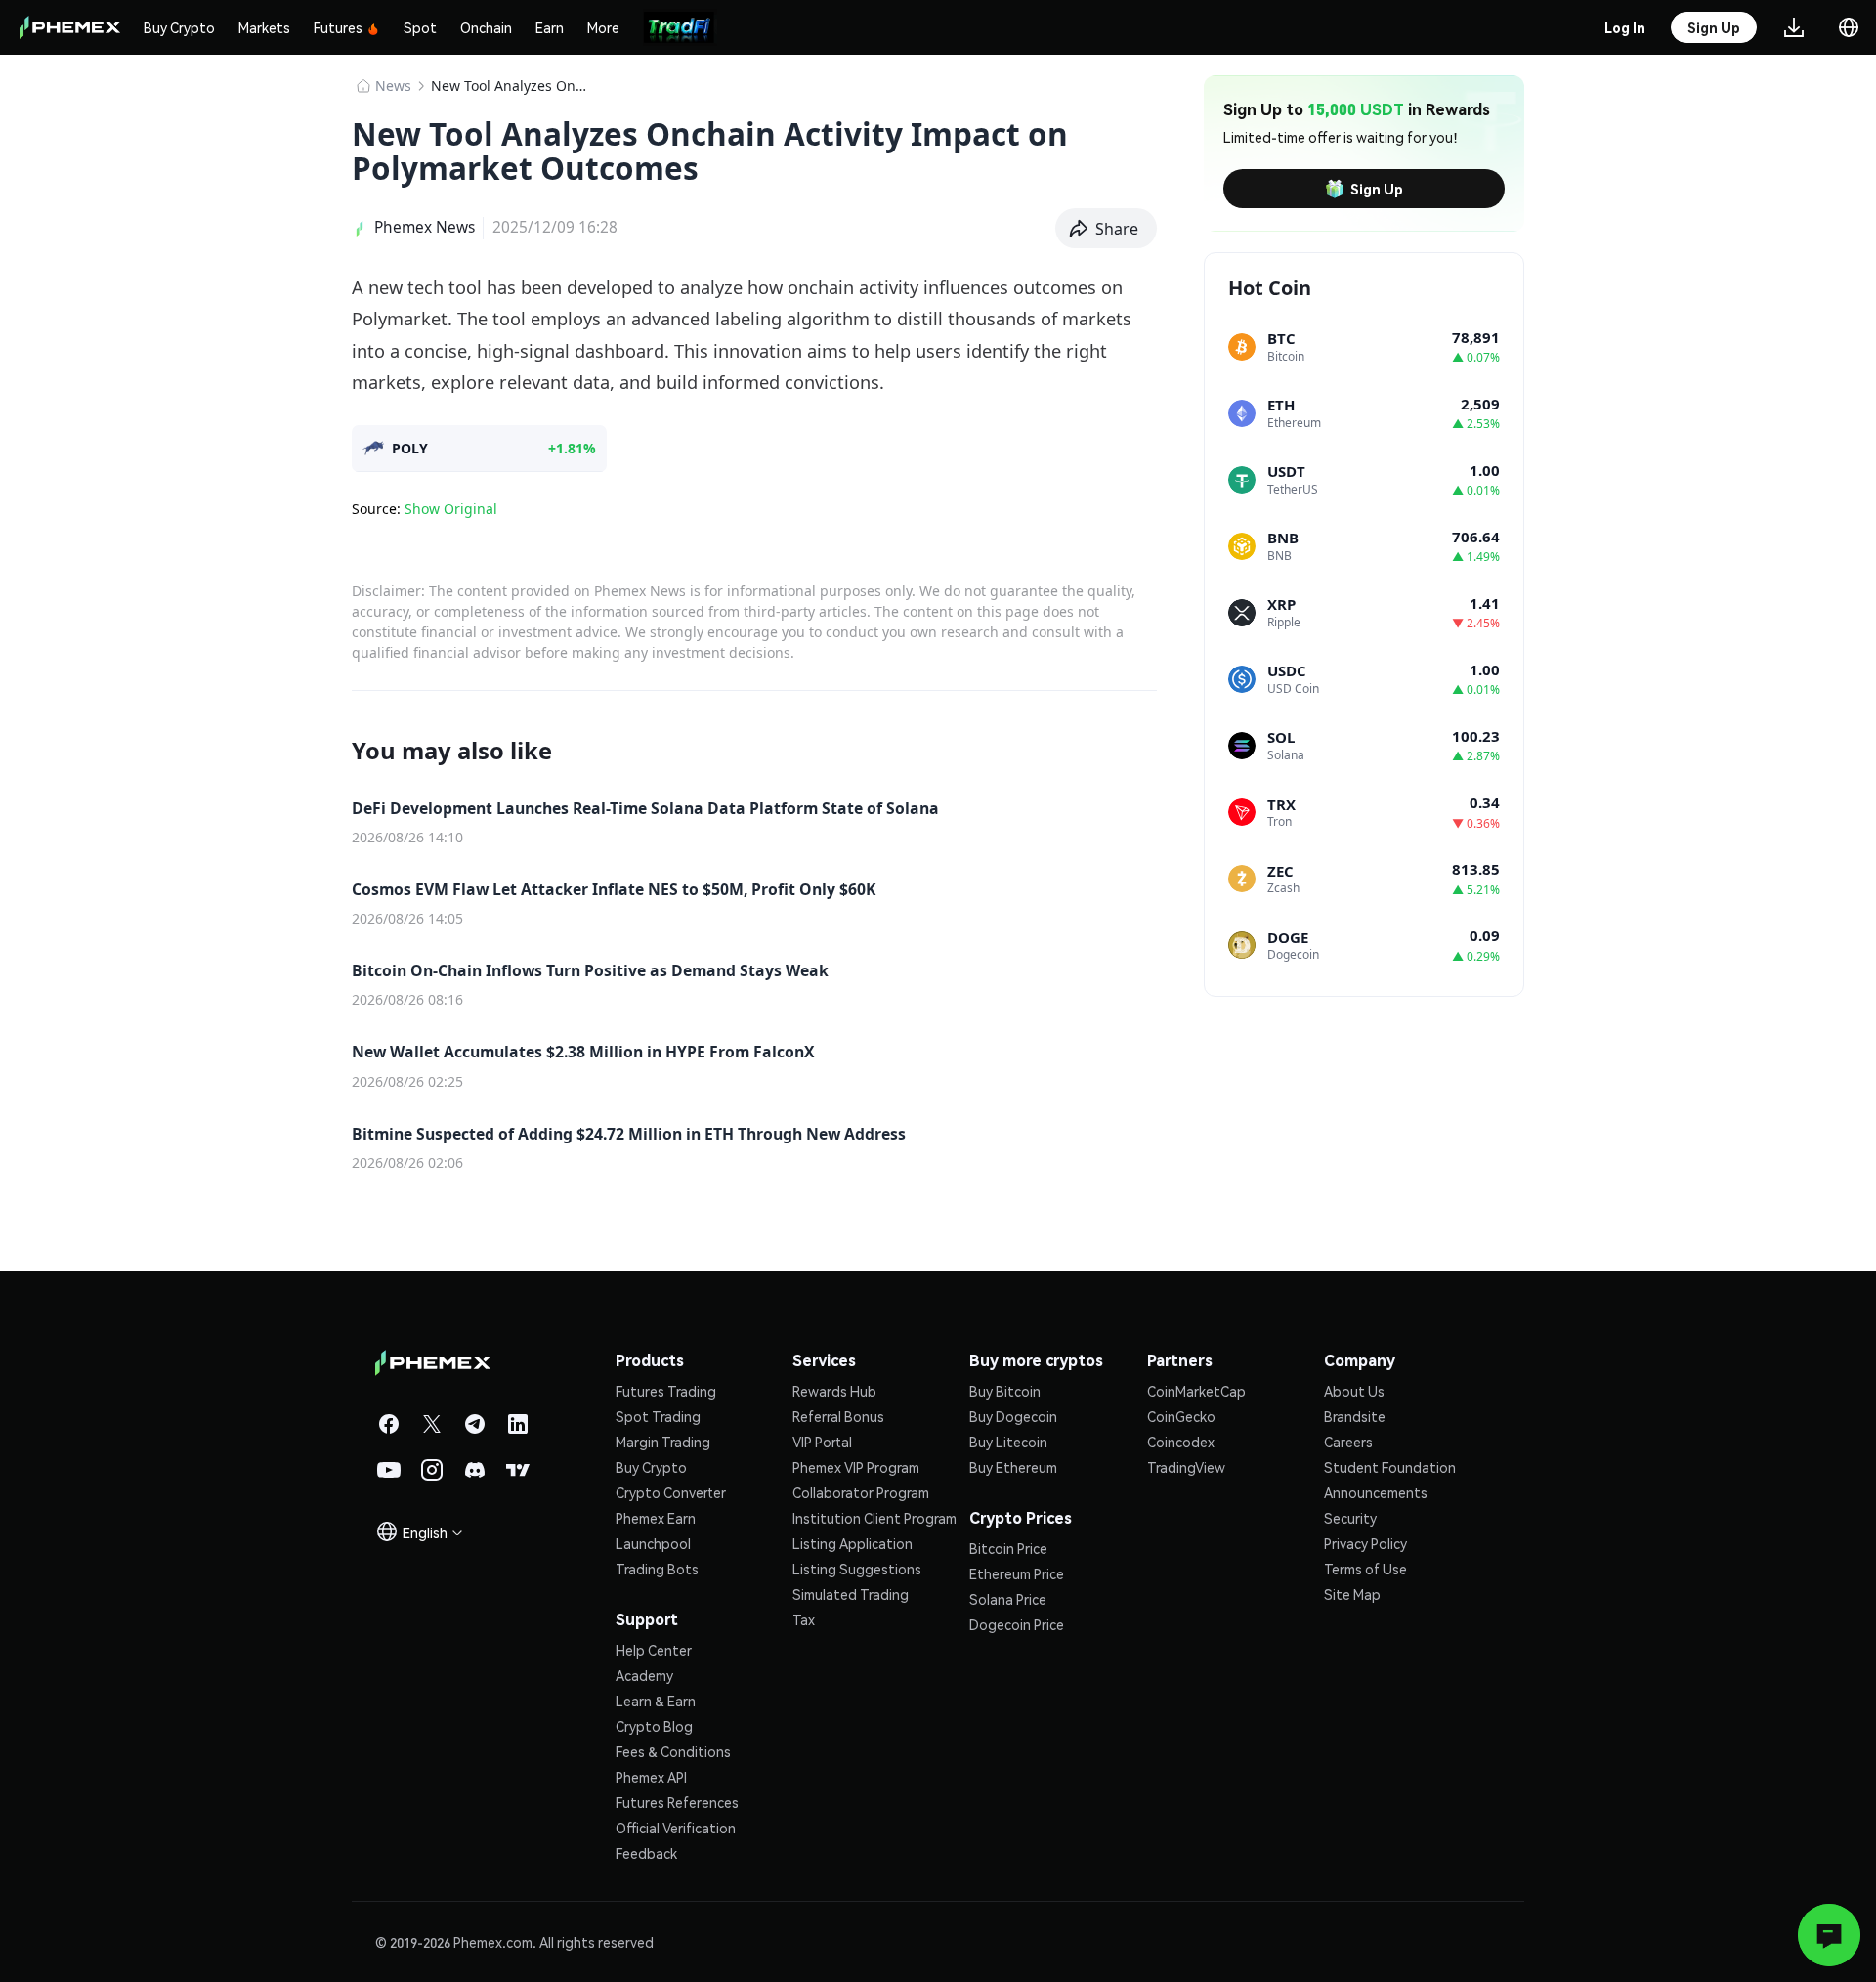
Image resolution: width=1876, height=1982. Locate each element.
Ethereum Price (1017, 1573)
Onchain (486, 27)
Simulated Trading (851, 1594)
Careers (1348, 1442)
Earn (550, 27)
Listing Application (853, 1543)
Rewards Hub (834, 1391)
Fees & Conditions (673, 1751)
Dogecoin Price (1017, 1624)
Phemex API (651, 1777)
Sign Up (1377, 189)
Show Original (451, 509)
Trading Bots (657, 1569)
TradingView (1186, 1467)
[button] (1107, 229)
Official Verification (676, 1828)
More (603, 27)
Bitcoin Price (1008, 1548)
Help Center (654, 1650)
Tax (804, 1619)
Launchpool (653, 1543)
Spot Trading (658, 1416)
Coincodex (1181, 1442)
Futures (338, 27)
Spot (420, 27)
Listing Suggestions (857, 1569)
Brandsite (1355, 1416)
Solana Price (1008, 1599)
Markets (264, 27)
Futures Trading (666, 1391)
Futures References (677, 1802)
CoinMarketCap (1196, 1391)
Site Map (1352, 1594)
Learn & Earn (656, 1701)
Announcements (1376, 1492)
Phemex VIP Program (856, 1467)
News (393, 86)
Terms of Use (1365, 1569)
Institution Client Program (874, 1518)
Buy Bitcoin (1005, 1391)
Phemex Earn (656, 1518)
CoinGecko (1181, 1416)
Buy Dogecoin (1013, 1416)
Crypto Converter (671, 1492)
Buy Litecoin (1008, 1442)
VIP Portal (822, 1442)
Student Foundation (1390, 1467)
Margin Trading (663, 1442)
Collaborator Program (861, 1492)
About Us (1354, 1391)
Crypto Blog (654, 1726)
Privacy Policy (1365, 1543)
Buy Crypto (179, 27)
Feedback (646, 1853)
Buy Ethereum (1013, 1467)
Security (1350, 1518)
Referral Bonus (838, 1416)
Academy (644, 1675)
